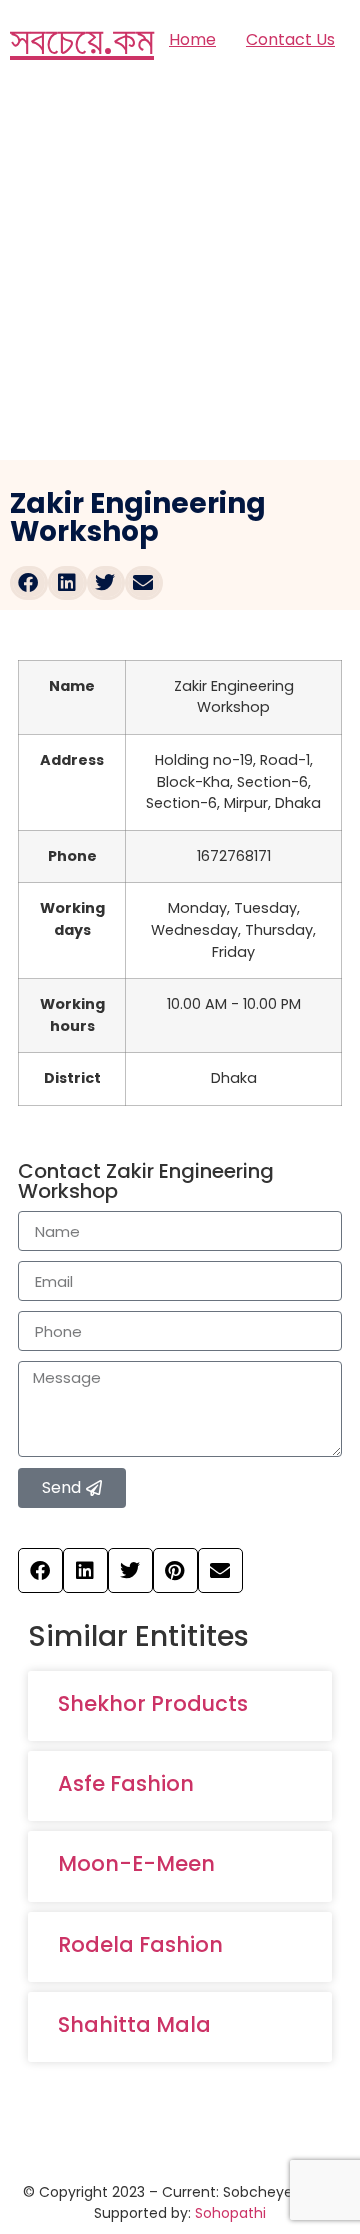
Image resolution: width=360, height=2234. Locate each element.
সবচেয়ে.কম (82, 40)
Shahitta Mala (134, 2024)
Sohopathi (230, 2213)
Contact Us (290, 39)
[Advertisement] (180, 270)
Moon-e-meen (136, 1863)
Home (192, 39)
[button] (29, 583)
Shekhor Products (153, 1703)
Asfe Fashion (126, 1783)
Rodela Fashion (140, 1944)
